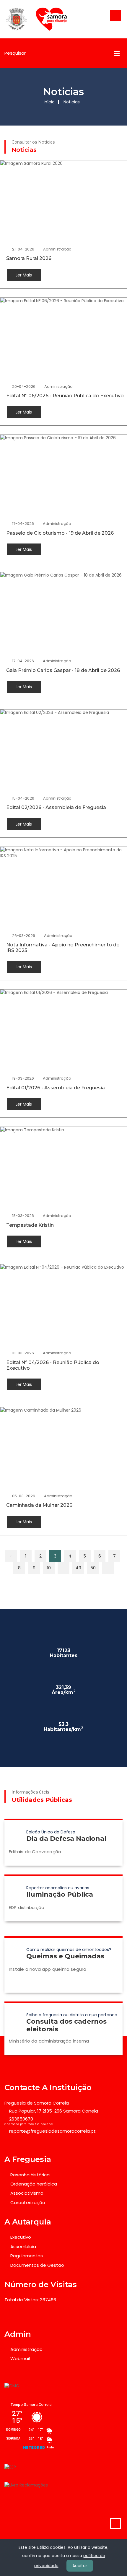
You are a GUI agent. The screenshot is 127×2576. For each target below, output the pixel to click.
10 (49, 1568)
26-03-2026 (24, 936)
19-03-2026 (23, 1078)
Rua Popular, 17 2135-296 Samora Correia (54, 2111)
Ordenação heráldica (34, 2184)
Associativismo (27, 2193)
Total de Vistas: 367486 (30, 2300)
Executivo (21, 2237)
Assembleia (23, 2247)
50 (93, 1568)
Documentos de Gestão (37, 2265)
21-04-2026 (23, 249)
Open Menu (117, 53)
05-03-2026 (24, 1496)
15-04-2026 (23, 798)
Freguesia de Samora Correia (37, 2103)
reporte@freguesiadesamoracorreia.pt (52, 2131)
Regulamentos (27, 2256)
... (64, 1568)
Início (49, 102)
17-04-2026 (23, 524)
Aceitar (80, 2566)
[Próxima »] (108, 1568)
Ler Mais (24, 275)
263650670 (21, 2119)
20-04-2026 (24, 387)
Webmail (20, 2358)
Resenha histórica (30, 2175)
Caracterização (28, 2202)
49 (78, 1568)
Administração (57, 249)
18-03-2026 (23, 1216)
